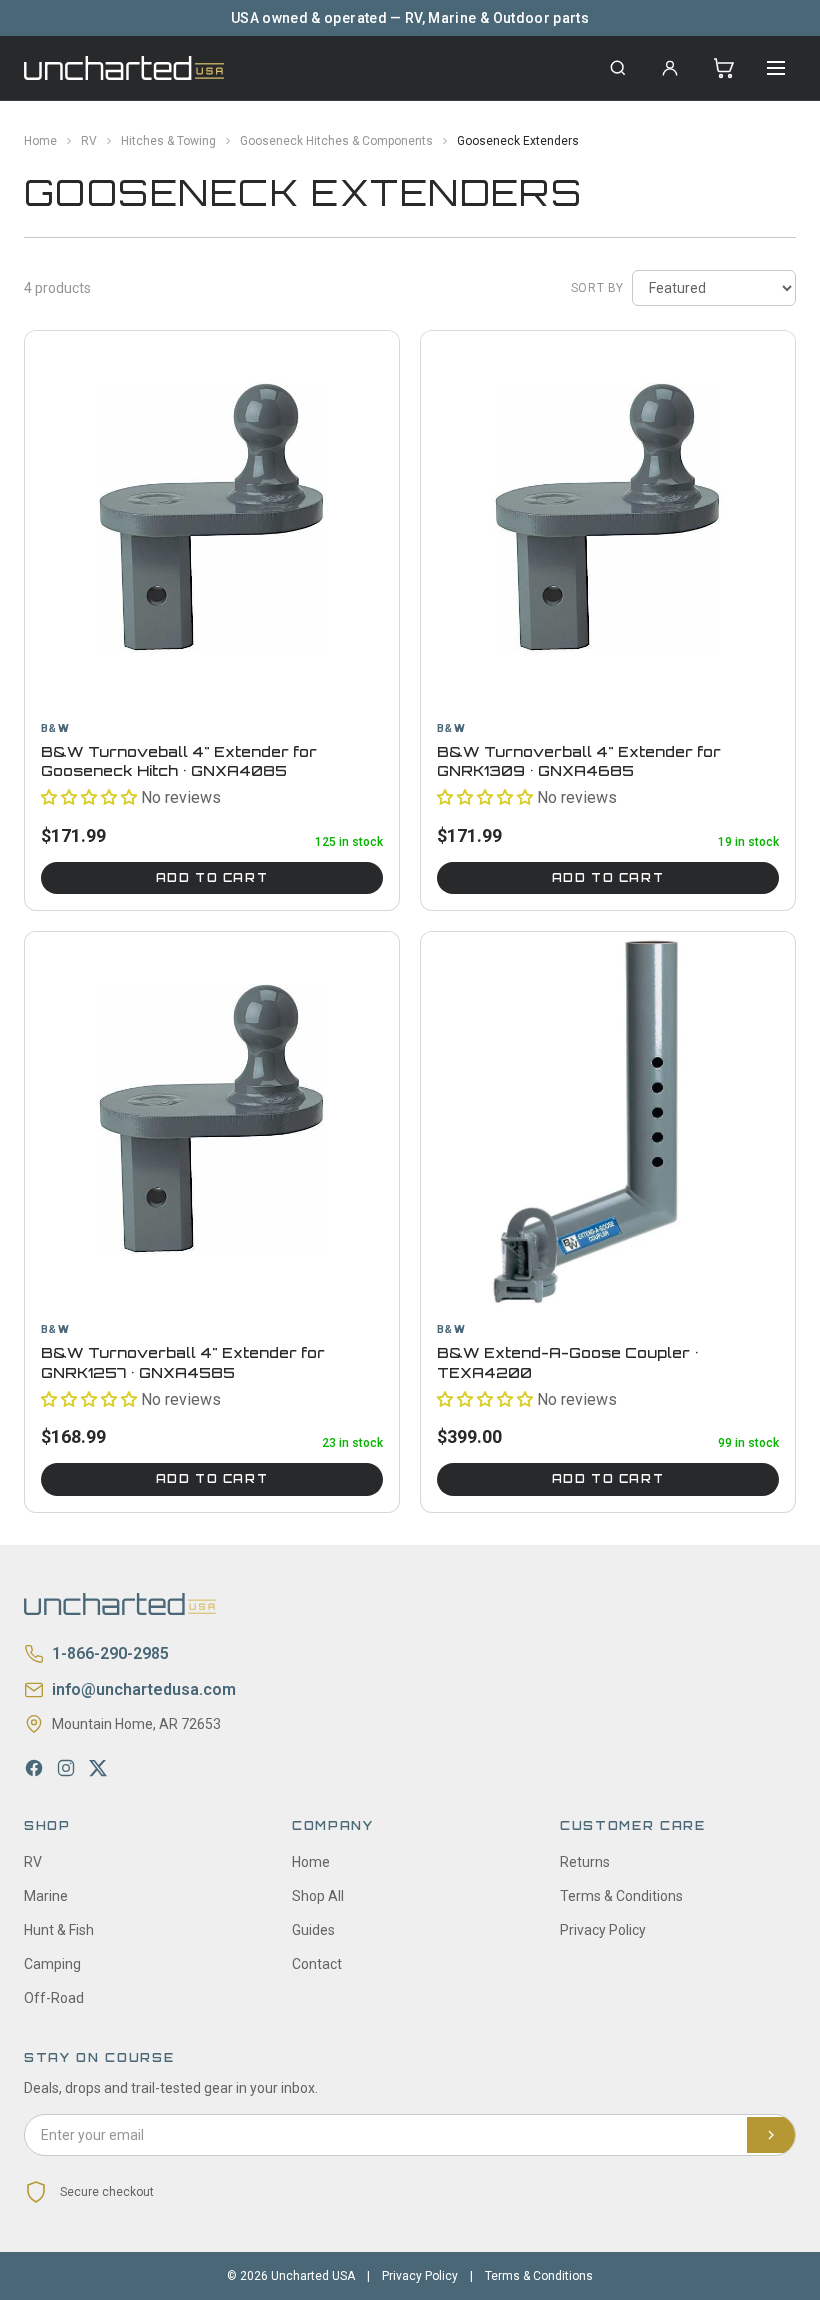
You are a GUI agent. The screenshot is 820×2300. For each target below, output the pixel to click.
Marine (46, 1896)
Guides (313, 1930)
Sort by (597, 288)
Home (40, 141)
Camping (52, 1964)
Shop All (318, 1896)
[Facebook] (34, 1768)
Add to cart (212, 878)
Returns (585, 1862)
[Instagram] (66, 1768)
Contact (317, 1964)
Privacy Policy (603, 1930)
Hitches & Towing (168, 141)
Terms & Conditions (621, 1896)
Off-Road (54, 1998)
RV (89, 141)
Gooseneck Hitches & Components (336, 141)
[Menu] (776, 68)
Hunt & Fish (59, 1930)
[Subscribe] (771, 2135)
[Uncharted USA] (124, 67)
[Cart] (724, 68)
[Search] (618, 68)
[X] (98, 1768)
